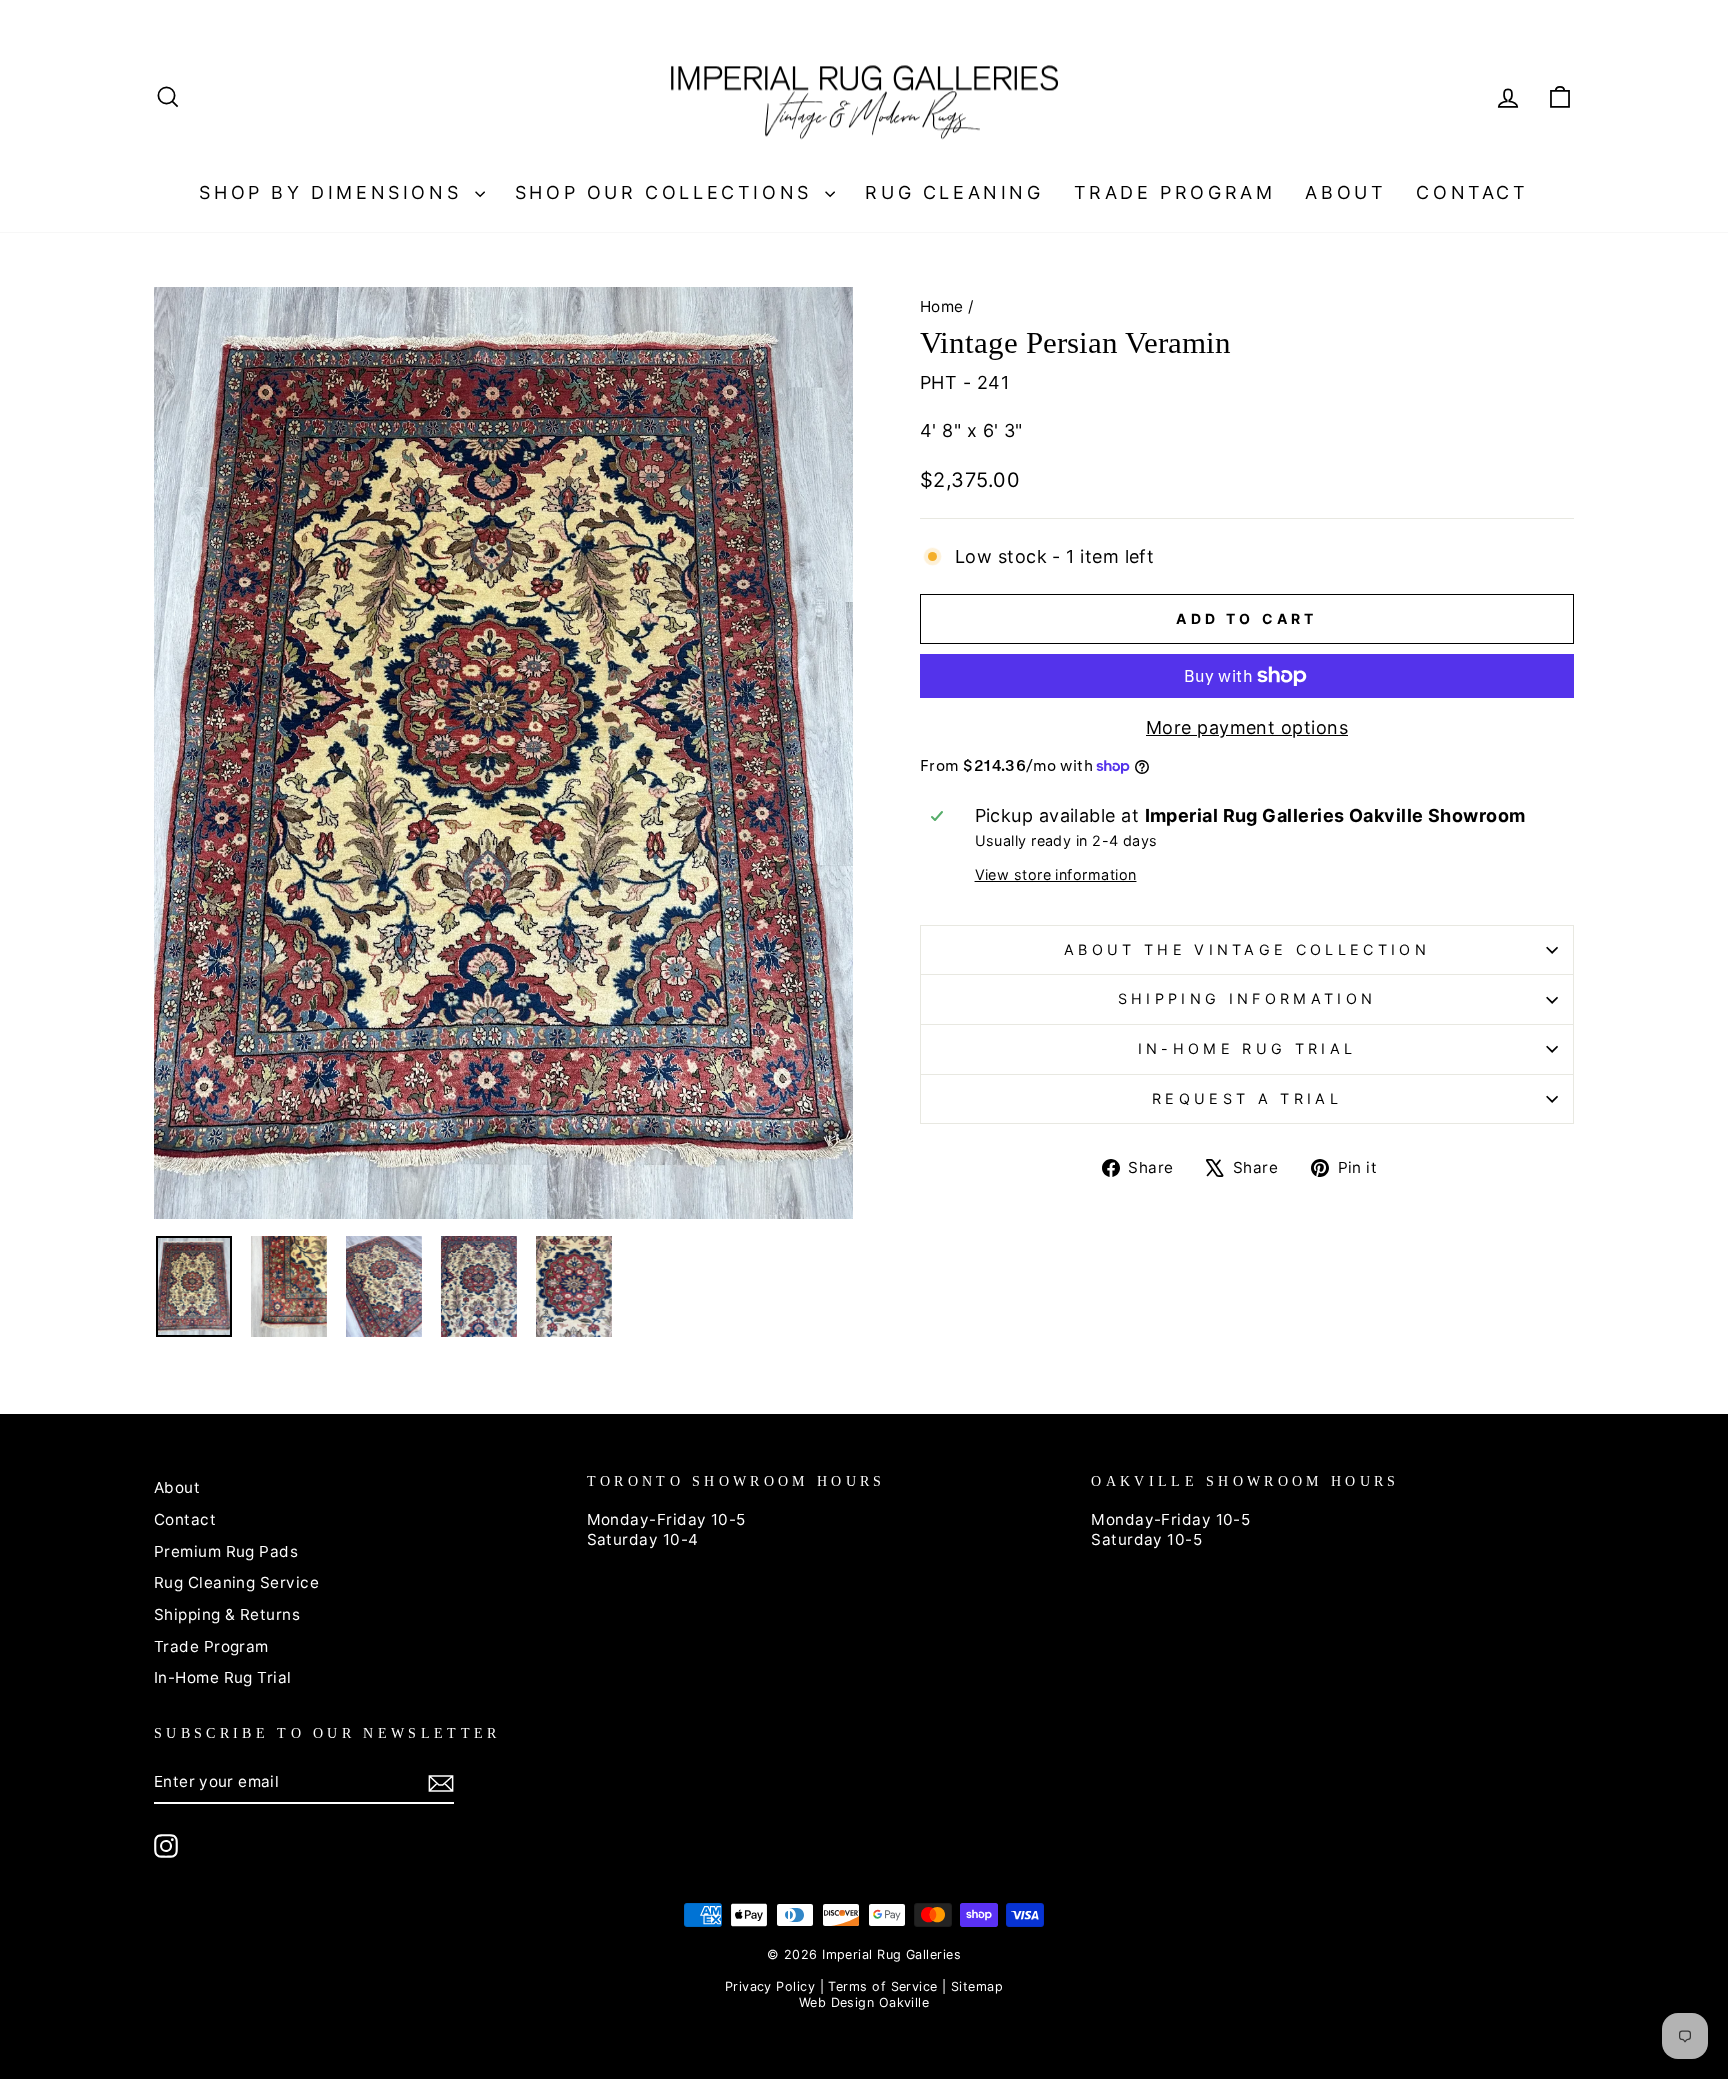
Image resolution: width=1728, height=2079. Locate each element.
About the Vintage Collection (1247, 949)
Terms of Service (882, 1986)
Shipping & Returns (227, 1614)
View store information (1056, 874)
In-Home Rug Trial (1247, 1048)
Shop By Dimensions (334, 192)
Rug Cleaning (954, 192)
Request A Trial (1247, 1098)
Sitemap (977, 1986)
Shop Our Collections (668, 192)
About (1345, 192)
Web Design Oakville (864, 2002)
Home (942, 306)
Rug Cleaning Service (236, 1582)
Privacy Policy (770, 1986)
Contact (1472, 192)
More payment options (1247, 727)
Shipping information (1247, 998)
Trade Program (1175, 192)
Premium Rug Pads (226, 1551)
